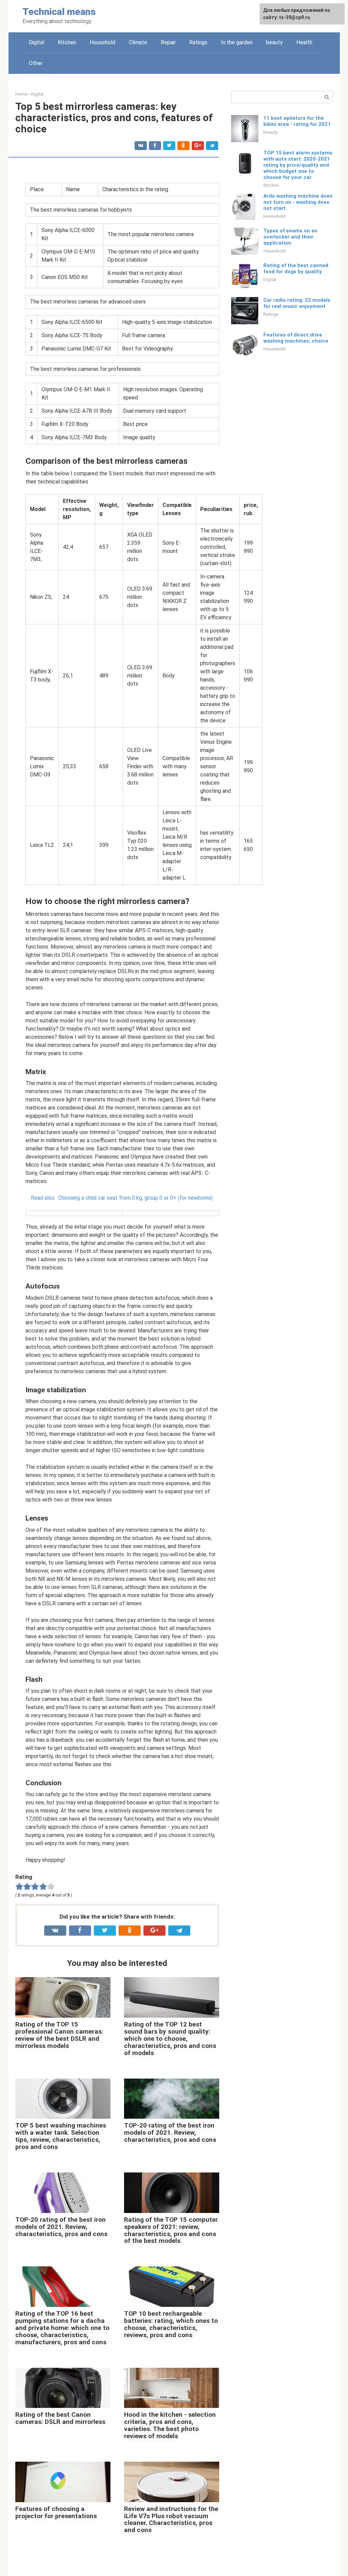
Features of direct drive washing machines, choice (296, 338)
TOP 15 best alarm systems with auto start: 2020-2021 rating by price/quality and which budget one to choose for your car (298, 165)
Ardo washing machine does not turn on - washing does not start (298, 202)
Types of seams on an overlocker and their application (290, 237)
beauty (274, 42)
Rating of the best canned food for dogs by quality (296, 268)
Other (36, 63)
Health (304, 42)
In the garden (237, 42)
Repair (168, 42)
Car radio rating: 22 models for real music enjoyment (297, 303)
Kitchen (67, 42)
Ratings (198, 42)
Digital (37, 42)
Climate (138, 42)
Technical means (59, 12)
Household (102, 42)
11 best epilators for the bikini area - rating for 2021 (297, 121)
